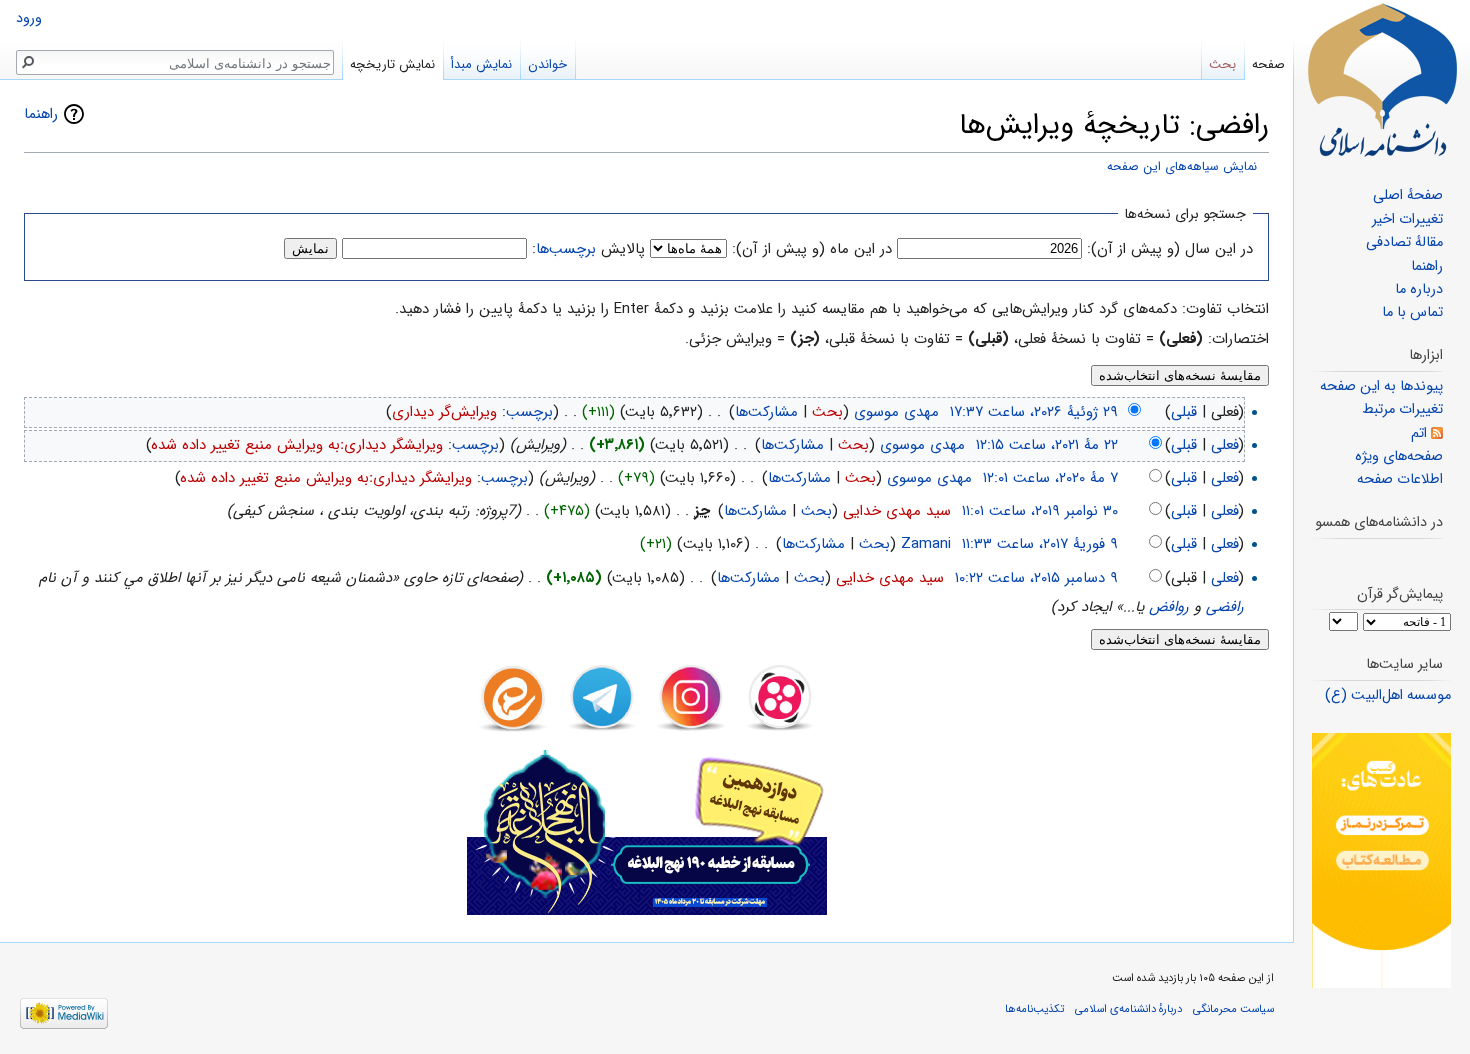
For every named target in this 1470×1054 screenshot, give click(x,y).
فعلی (1225, 445)
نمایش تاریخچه (392, 64)
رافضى (1225, 607)
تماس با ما (1412, 312)
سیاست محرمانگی (1233, 1009)
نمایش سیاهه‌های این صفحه (1182, 167)
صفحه (1268, 64)
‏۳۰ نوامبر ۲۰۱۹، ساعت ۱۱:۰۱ (1040, 511)
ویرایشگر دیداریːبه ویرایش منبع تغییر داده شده (297, 445)
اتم (1419, 433)
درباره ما (1419, 289)
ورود (29, 18)
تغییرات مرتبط (1402, 409)
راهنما (41, 114)
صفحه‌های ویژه (1399, 456)
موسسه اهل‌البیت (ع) (1388, 695)
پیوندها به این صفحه (1381, 386)
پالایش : (588, 249)
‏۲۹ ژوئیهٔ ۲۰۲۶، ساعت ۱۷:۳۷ (1034, 412)
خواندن (547, 64)
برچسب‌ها (566, 249)
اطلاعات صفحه (1400, 479)
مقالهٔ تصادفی (1404, 242)
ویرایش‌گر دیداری (444, 412)
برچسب (529, 412)
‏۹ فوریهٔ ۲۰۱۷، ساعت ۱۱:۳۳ (1040, 544)
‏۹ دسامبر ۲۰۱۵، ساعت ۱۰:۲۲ (1036, 578)
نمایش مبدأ (481, 64)
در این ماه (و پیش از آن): (812, 249)
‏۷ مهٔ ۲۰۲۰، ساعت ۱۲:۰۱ (1050, 478)
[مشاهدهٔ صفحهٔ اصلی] (1382, 80)
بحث (827, 412)
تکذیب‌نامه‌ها (1034, 1009)
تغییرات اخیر (1407, 219)
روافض (1169, 607)
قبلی (1184, 412)
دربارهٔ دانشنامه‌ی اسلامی (1128, 1009)
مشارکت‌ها (766, 412)
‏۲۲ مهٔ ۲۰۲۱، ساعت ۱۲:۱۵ (1047, 445)
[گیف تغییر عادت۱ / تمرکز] (1381, 860)
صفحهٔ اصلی (1408, 195)
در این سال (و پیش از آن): (1170, 249)
